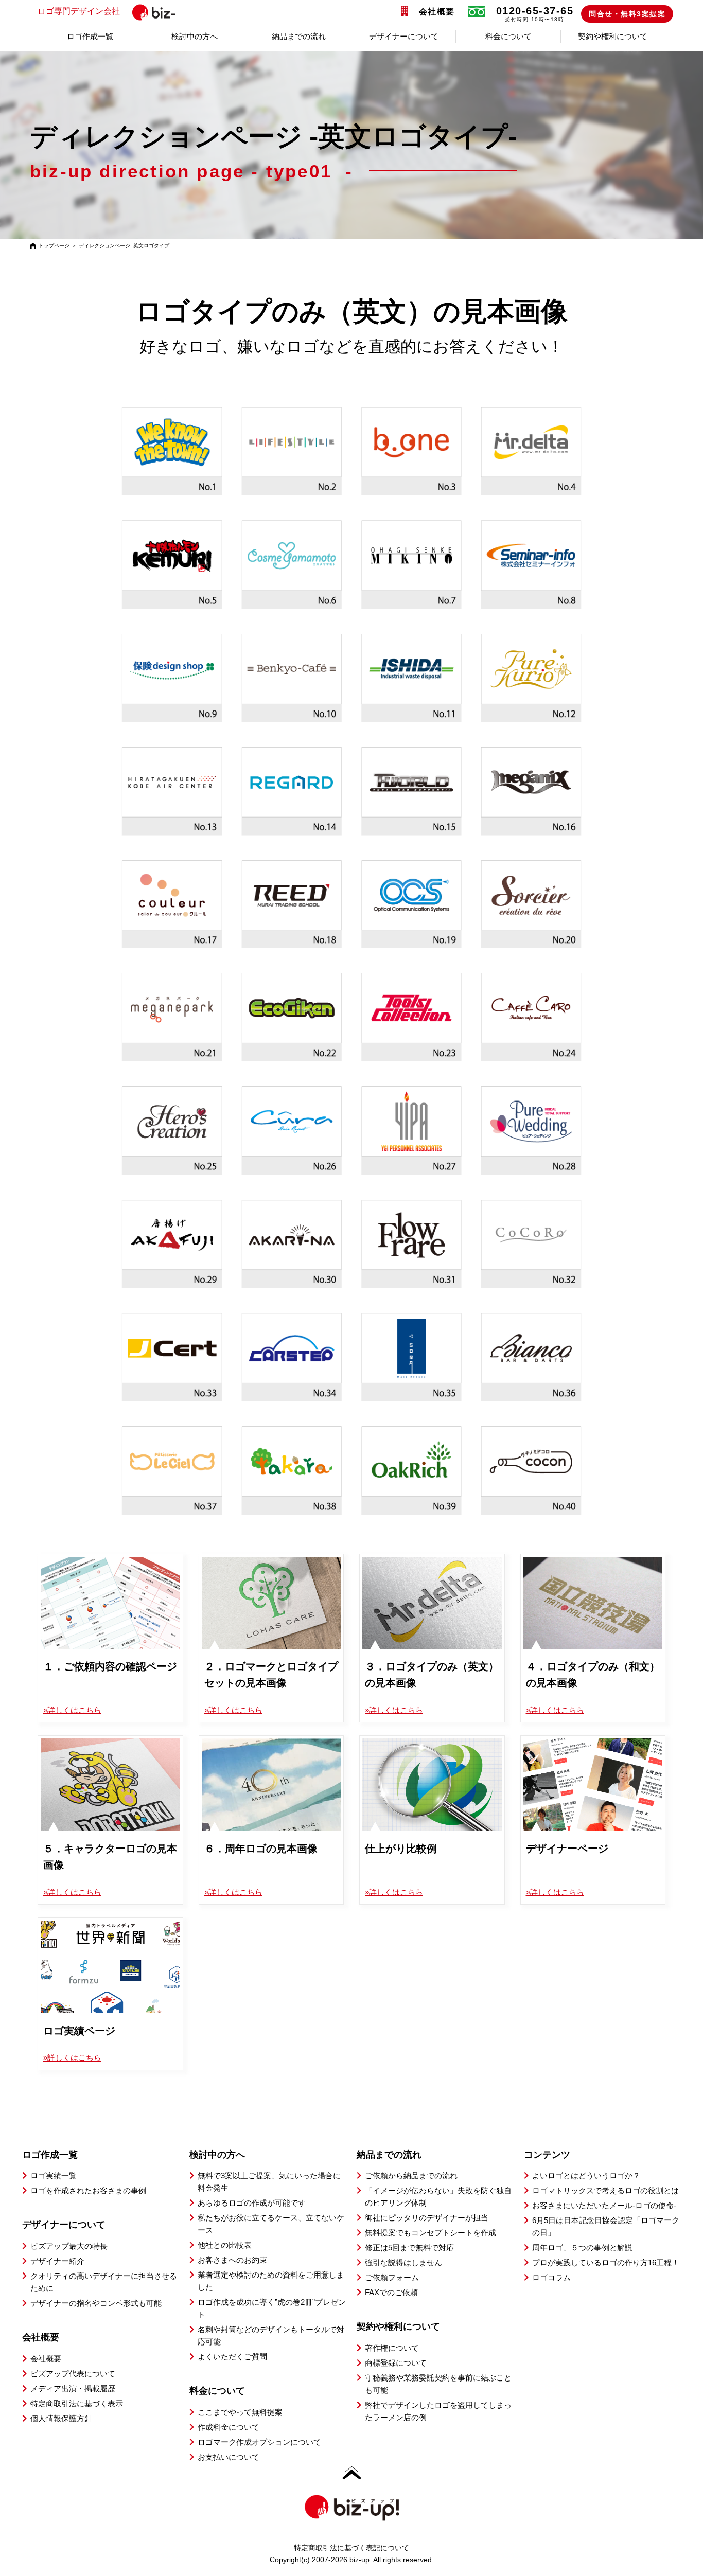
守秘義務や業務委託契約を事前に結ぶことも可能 (438, 2384)
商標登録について (396, 2363)
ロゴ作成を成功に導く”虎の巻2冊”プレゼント (272, 2308)
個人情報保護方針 (61, 2418)
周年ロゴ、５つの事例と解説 (582, 2248)
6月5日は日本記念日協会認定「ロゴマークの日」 (606, 2226)
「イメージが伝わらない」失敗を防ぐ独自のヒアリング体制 (438, 2197)
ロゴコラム (551, 2277)
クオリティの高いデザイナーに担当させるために (104, 2282)
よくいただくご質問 (232, 2357)
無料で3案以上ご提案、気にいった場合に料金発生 (269, 2182)
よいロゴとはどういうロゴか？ (586, 2175)
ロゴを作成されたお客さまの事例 (88, 2190)
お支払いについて (229, 2457)
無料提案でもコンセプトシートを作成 (430, 2233)
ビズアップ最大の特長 (69, 2246)
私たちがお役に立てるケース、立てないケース (271, 2224)
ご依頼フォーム (392, 2277)
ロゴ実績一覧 (54, 2175)
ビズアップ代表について (73, 2374)
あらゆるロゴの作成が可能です (252, 2203)
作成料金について (229, 2427)
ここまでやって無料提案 (240, 2412)
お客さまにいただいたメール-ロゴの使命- (604, 2205)
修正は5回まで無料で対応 (409, 2248)
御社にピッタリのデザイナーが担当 (427, 2218)
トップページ (54, 246)
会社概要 (437, 12)
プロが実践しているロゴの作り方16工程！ (606, 2262)
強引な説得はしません (403, 2262)
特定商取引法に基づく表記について (351, 2548)
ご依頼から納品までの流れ (411, 2175)
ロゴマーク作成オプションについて (259, 2442)
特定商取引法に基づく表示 (77, 2403)
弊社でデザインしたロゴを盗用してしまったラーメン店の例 (438, 2411)
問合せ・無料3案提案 (627, 14)
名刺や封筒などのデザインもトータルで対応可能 (271, 2335)
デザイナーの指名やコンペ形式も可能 (96, 2303)
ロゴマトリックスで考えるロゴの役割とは (605, 2190)
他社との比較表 (225, 2245)
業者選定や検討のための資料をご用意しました (271, 2281)
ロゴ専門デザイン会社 (79, 11)
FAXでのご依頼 (391, 2292)
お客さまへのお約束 (232, 2260)
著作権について (392, 2348)
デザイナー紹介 (57, 2261)
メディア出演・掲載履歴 (73, 2388)
